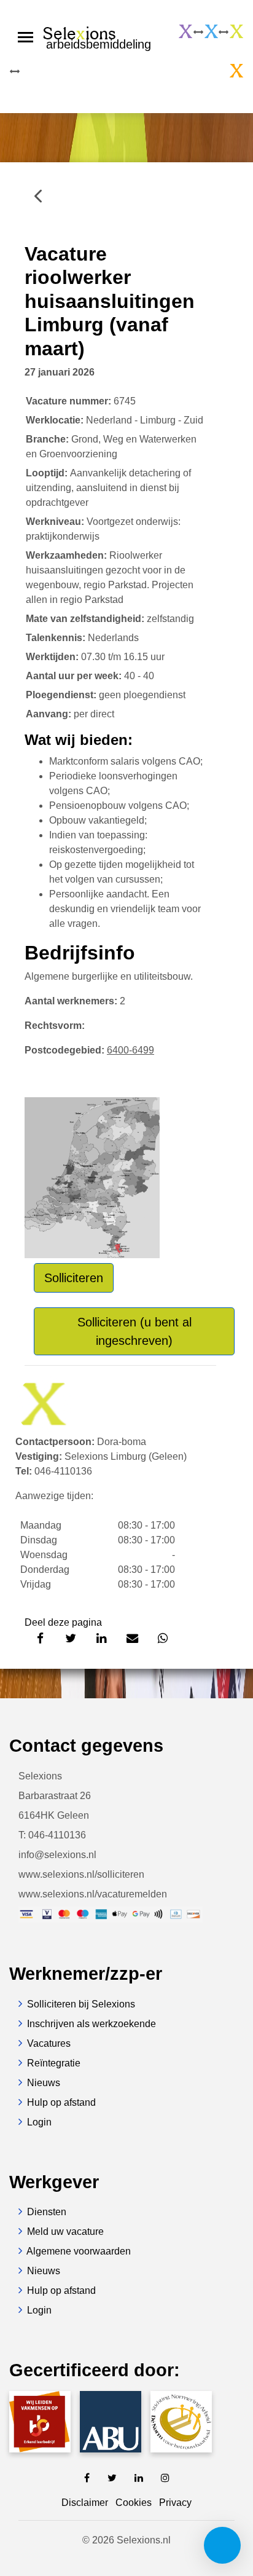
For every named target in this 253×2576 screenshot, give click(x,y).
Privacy (175, 2503)
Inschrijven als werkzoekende (91, 2024)
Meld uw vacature (65, 2231)
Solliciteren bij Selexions (81, 2004)
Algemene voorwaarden (79, 2251)
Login (39, 2122)
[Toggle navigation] (25, 37)
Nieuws (44, 2083)
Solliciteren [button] (74, 1278)
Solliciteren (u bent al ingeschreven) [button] (134, 1331)
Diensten (47, 2212)
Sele (97, 37)
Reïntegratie (54, 2063)
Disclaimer (85, 2503)
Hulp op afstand (61, 2102)
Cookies (134, 2503)
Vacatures (49, 2043)
